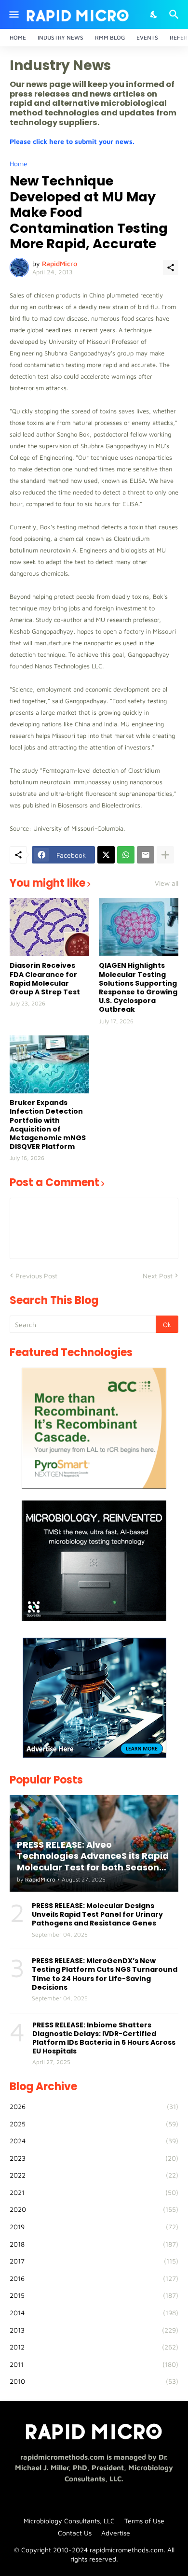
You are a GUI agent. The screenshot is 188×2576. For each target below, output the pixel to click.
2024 (94, 2141)
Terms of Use (144, 2521)
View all (167, 883)
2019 (94, 2227)
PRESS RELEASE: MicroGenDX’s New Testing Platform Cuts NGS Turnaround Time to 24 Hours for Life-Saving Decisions (105, 1974)
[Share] (171, 268)
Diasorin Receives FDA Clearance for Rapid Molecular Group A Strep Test (45, 979)
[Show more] (165, 855)
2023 (94, 2158)
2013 (94, 2330)
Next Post (158, 1276)
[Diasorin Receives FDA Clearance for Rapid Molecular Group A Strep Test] (49, 927)
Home (18, 37)
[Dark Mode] (154, 14)
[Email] (146, 855)
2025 (94, 2124)
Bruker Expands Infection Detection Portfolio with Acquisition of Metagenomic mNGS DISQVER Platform (48, 1125)
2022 (94, 2175)
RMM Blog (110, 37)
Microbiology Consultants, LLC (69, 2521)
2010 (94, 2381)
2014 (94, 2313)
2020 (94, 2209)
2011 (94, 2364)
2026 (94, 2106)
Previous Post (36, 1276)
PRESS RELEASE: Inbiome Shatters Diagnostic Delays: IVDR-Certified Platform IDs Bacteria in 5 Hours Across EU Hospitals (104, 2038)
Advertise (116, 2533)
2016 (94, 2278)
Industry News (60, 37)
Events (147, 37)
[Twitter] (106, 855)
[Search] (175, 14)
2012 (94, 2347)
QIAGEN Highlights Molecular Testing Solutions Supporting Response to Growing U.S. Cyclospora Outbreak (138, 987)
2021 (94, 2192)
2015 (94, 2295)
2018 (94, 2244)
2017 (94, 2261)
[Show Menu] (13, 14)
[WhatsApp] (126, 855)
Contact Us (75, 2533)
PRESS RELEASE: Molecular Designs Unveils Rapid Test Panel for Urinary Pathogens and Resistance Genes (97, 1915)
